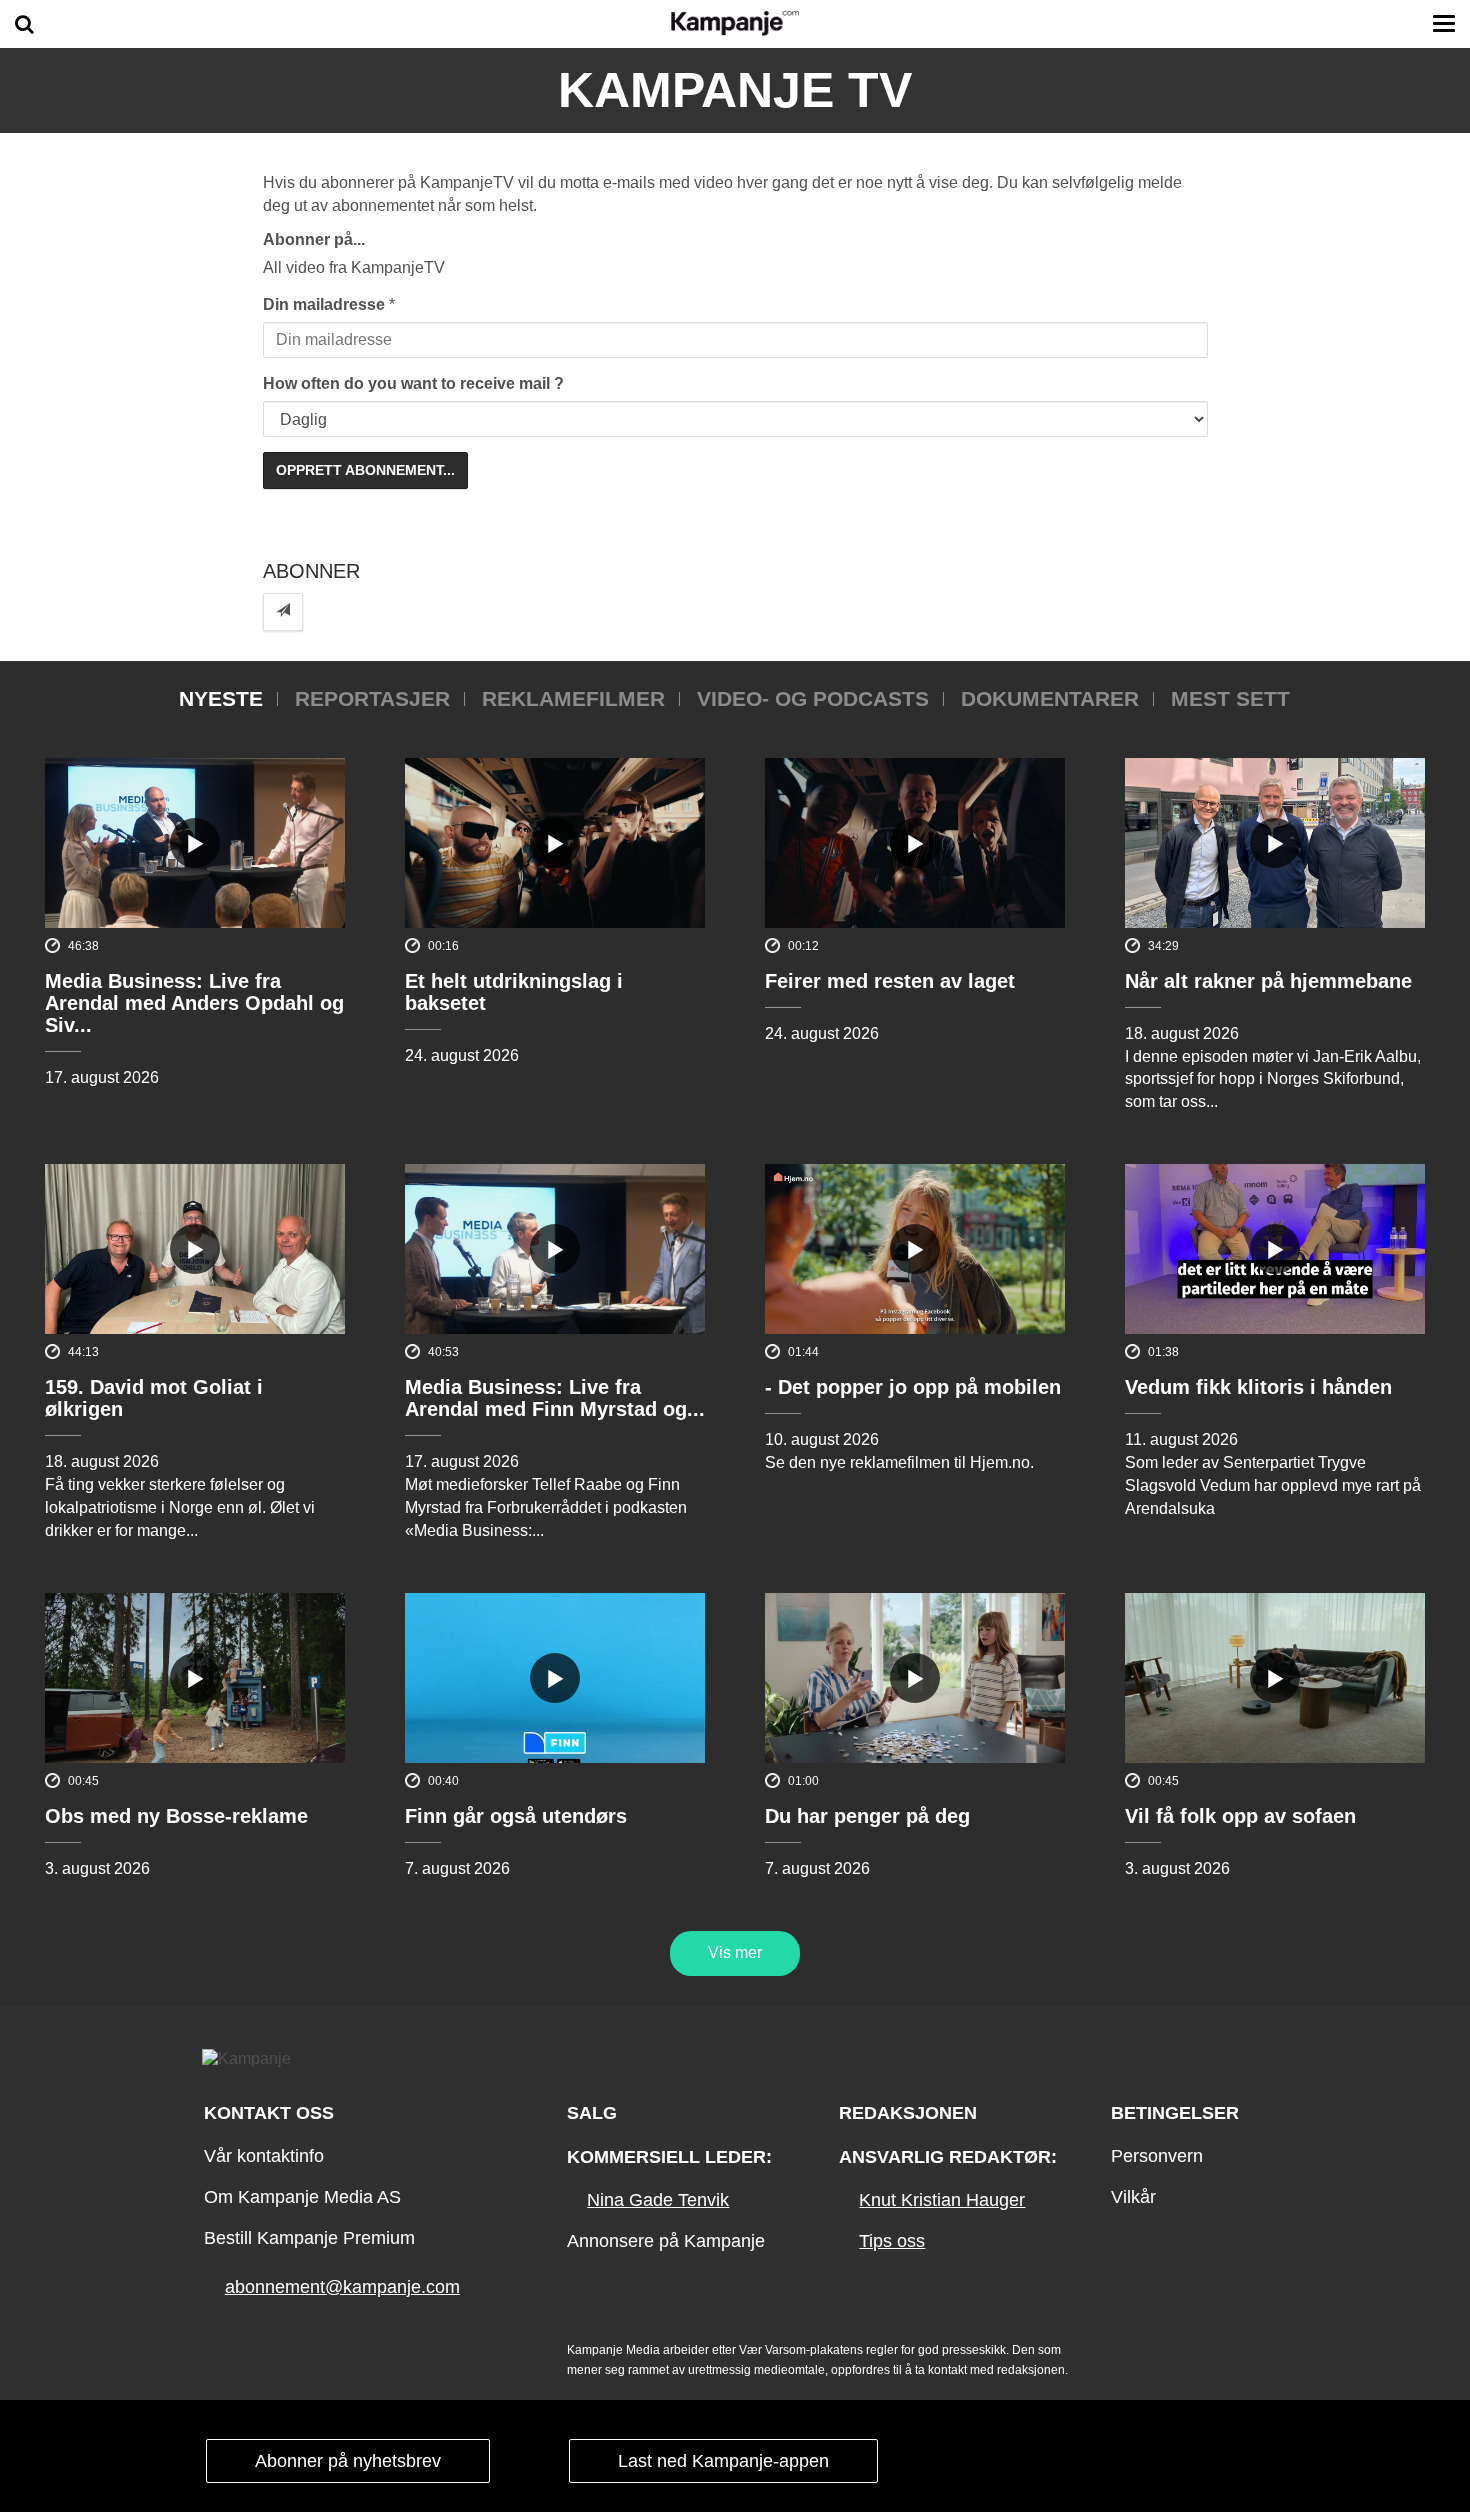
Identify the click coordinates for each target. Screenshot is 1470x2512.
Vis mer (735, 1952)
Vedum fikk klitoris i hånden (1258, 1387)
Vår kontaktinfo (264, 2156)
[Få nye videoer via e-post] (283, 611)
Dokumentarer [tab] (1050, 698)
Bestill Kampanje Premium (309, 2238)
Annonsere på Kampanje (666, 2241)
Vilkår (1133, 2197)
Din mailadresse (324, 304)
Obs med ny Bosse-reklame (176, 1816)
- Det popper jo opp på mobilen (913, 1387)
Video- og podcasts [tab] (813, 698)
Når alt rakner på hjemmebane (1268, 981)
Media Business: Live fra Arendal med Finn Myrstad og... (555, 1398)
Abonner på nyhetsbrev (348, 2461)
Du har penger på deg (867, 1816)
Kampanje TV (735, 90)
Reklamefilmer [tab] (573, 698)
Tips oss (892, 2241)
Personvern (1157, 2156)
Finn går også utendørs (516, 1816)
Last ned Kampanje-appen (723, 2461)
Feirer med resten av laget (890, 981)
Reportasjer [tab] (372, 698)
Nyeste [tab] (221, 698)
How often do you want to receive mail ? (413, 383)
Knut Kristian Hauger (942, 2200)
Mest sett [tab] (1230, 698)
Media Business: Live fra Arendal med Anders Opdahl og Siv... (194, 1003)
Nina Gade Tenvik (658, 2200)
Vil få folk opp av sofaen (1240, 1816)
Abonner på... (314, 239)
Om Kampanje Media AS (302, 2197)
